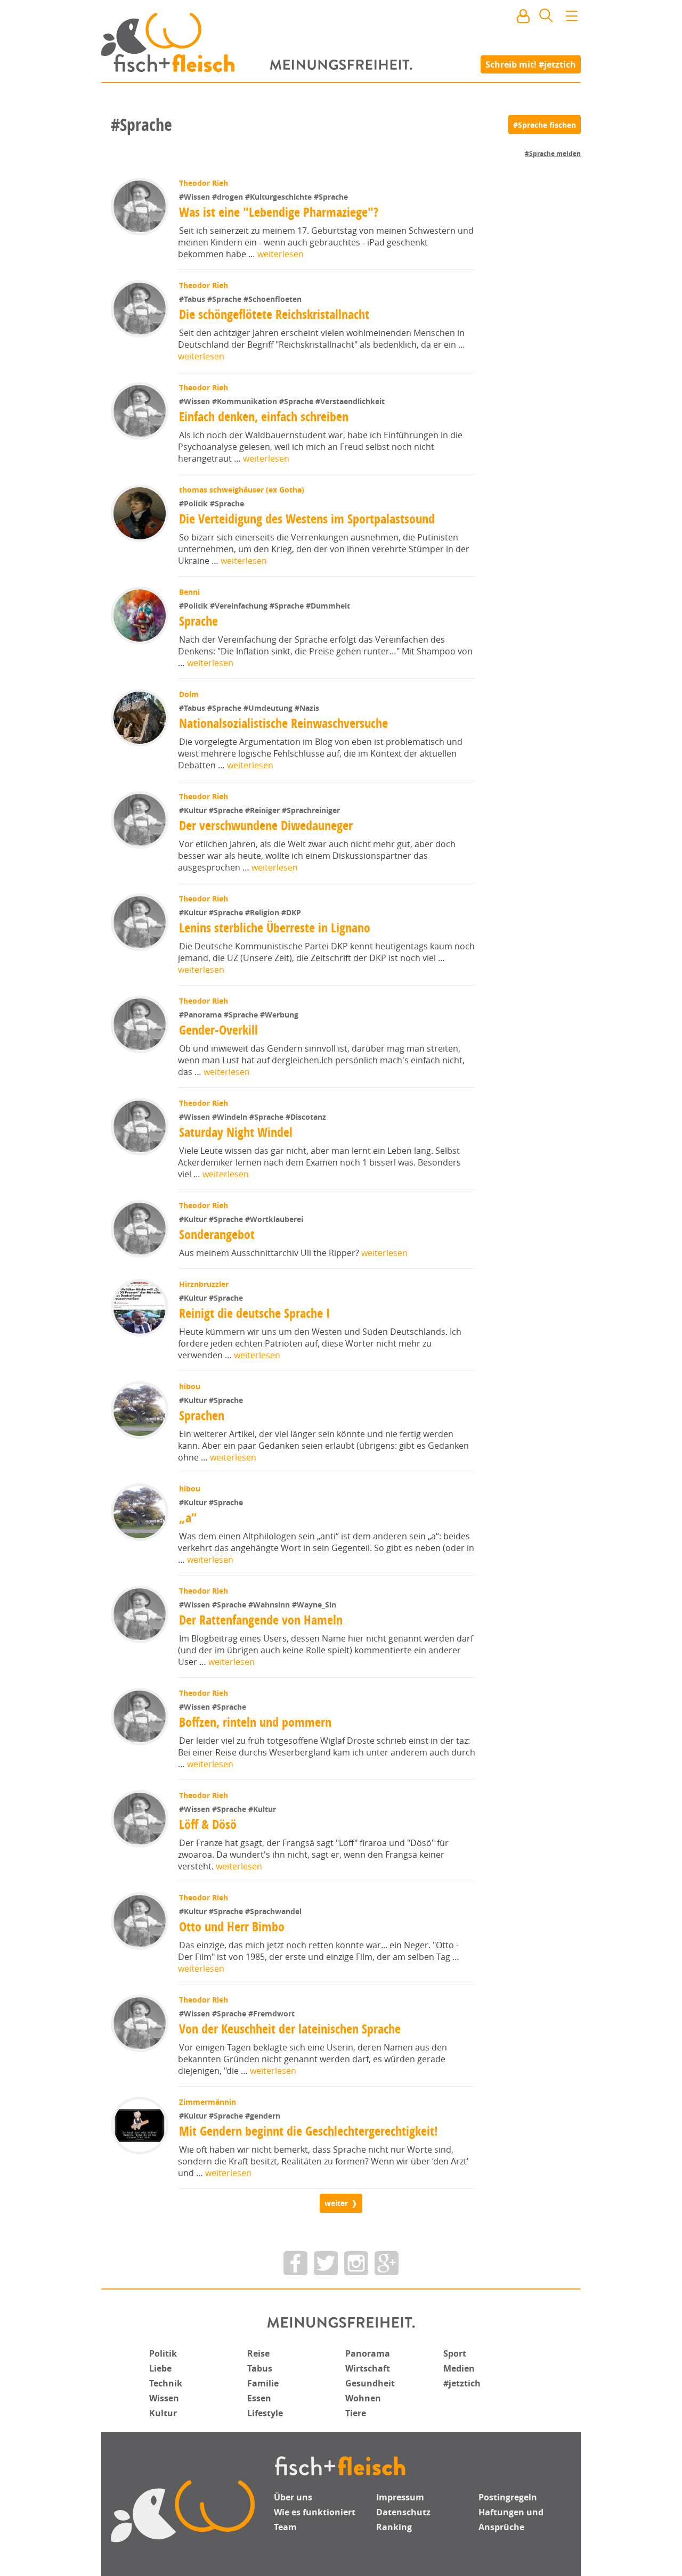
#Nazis (307, 708)
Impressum (400, 2497)
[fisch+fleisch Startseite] (341, 42)
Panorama (368, 2353)
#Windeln (231, 1117)
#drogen (229, 197)
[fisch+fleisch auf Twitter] (326, 2263)
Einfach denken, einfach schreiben (264, 416)
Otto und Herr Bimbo (232, 1926)
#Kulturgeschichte (279, 197)
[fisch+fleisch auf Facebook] (295, 2263)
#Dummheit (328, 606)
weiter (336, 2203)
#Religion (263, 912)
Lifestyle (265, 2413)
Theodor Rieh (204, 183)
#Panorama (201, 1015)
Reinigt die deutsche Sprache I (254, 1313)
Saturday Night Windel (236, 1132)
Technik (166, 2383)
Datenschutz (403, 2512)
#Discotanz (306, 1117)
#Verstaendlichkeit (350, 401)
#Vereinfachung (240, 606)
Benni (189, 592)
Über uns (293, 2497)
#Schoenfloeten (273, 299)
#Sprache (331, 197)
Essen (259, 2398)
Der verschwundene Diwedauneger (266, 825)
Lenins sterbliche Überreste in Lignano (275, 928)
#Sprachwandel (273, 1911)
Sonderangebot (217, 1234)
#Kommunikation (246, 401)
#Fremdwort (271, 2013)
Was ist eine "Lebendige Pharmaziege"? (279, 212)
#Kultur (194, 810)
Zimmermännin (208, 2102)
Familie (263, 2383)
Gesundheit (370, 2383)
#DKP (291, 912)
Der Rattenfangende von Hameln (261, 1620)
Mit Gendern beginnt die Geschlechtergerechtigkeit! (308, 2131)
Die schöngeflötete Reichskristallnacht (274, 314)
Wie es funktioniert (315, 2512)
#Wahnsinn (270, 1605)
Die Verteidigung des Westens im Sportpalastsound (307, 519)
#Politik (194, 503)
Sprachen (202, 1415)
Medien (459, 2368)
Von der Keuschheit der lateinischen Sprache (290, 2029)
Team (285, 2527)
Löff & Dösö (208, 1824)
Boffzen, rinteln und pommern (255, 1722)
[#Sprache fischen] (545, 125)
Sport (455, 2353)
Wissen (164, 2398)
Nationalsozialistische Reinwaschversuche (283, 723)
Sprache (198, 621)
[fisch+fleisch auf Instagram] (356, 2263)
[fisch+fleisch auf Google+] (387, 2263)
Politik (163, 2353)
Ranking (394, 2527)
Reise (258, 2353)
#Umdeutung (269, 708)
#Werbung (279, 1015)
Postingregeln (508, 2497)
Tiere (356, 2413)
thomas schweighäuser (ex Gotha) (242, 490)
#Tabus (193, 299)
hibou (190, 1386)
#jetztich (462, 2383)
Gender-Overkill (218, 1030)
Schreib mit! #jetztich (531, 64)
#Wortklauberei (274, 1219)
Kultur (163, 2413)
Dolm (189, 694)
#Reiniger (263, 810)
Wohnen (363, 2398)
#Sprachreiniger (311, 810)
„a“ (188, 1517)
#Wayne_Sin (314, 1605)
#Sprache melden (553, 154)
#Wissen (196, 197)
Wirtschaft (368, 2368)
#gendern (263, 2116)
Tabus (260, 2368)
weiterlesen (281, 254)
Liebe (160, 2368)
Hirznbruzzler (204, 1284)
